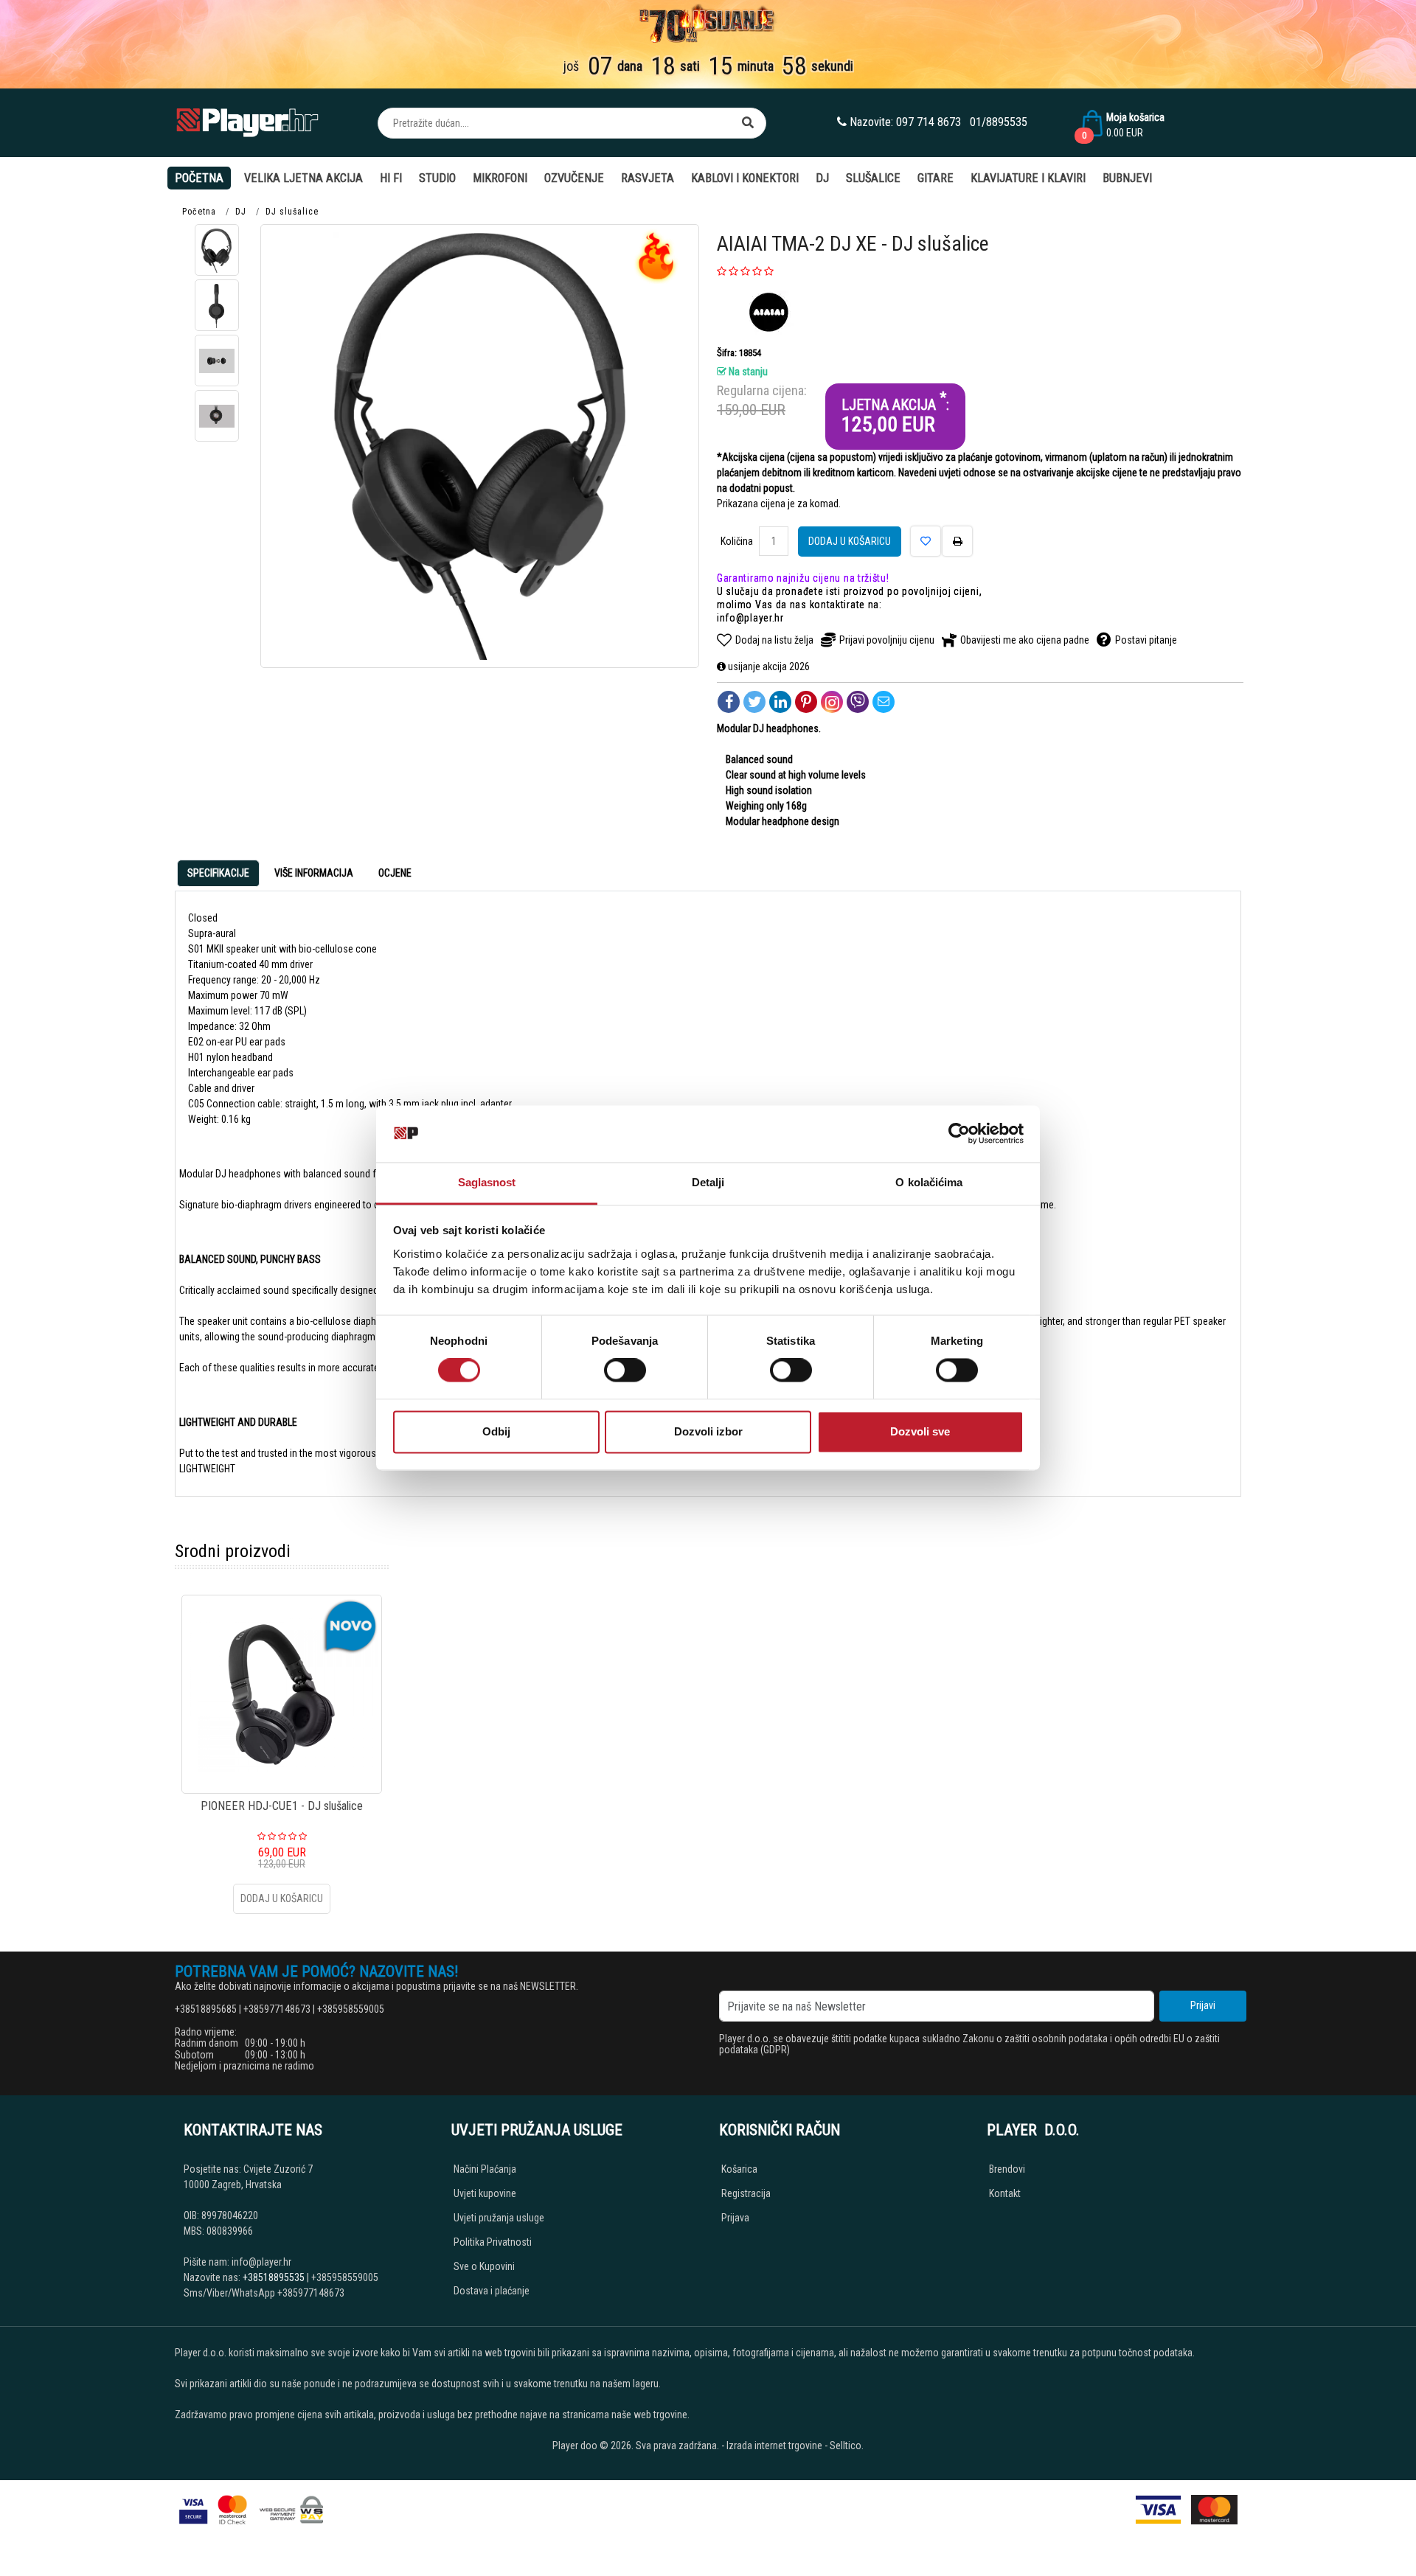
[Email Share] (884, 702)
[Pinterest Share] (806, 702)
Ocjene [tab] (395, 873)
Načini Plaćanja (485, 2169)
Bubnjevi (1127, 178)
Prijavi (1203, 2005)
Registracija (746, 2193)
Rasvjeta (648, 178)
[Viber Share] (858, 702)
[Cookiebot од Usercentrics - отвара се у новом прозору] (959, 1134)
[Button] (748, 123)
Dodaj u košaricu (850, 541)
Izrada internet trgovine (774, 2446)
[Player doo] (249, 123)
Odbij (496, 1431)
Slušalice (873, 178)
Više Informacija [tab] (314, 873)
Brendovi (1007, 2169)
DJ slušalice (292, 212)
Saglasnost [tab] (487, 1182)
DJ (822, 178)
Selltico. (847, 2446)
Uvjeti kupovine (485, 2193)
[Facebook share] (729, 702)
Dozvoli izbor (708, 1431)
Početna (199, 178)
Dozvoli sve (920, 1431)
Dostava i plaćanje (492, 2291)
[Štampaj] (957, 541)
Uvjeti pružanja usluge (499, 2218)
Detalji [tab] (708, 1182)
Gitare (936, 178)
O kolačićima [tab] (929, 1182)
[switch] (625, 1371)
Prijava (735, 2218)
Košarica (739, 2169)
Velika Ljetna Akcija (303, 178)
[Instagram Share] (832, 702)
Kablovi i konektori (745, 178)
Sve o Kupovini (484, 2266)
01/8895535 (999, 122)
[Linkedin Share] (780, 702)
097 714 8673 (929, 122)
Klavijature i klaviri (1028, 178)
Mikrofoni (500, 178)
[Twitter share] (754, 702)
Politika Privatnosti (493, 2242)
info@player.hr (750, 618)
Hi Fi (391, 178)
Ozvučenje (574, 178)
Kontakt (1005, 2193)
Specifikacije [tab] (218, 873)
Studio (437, 178)
